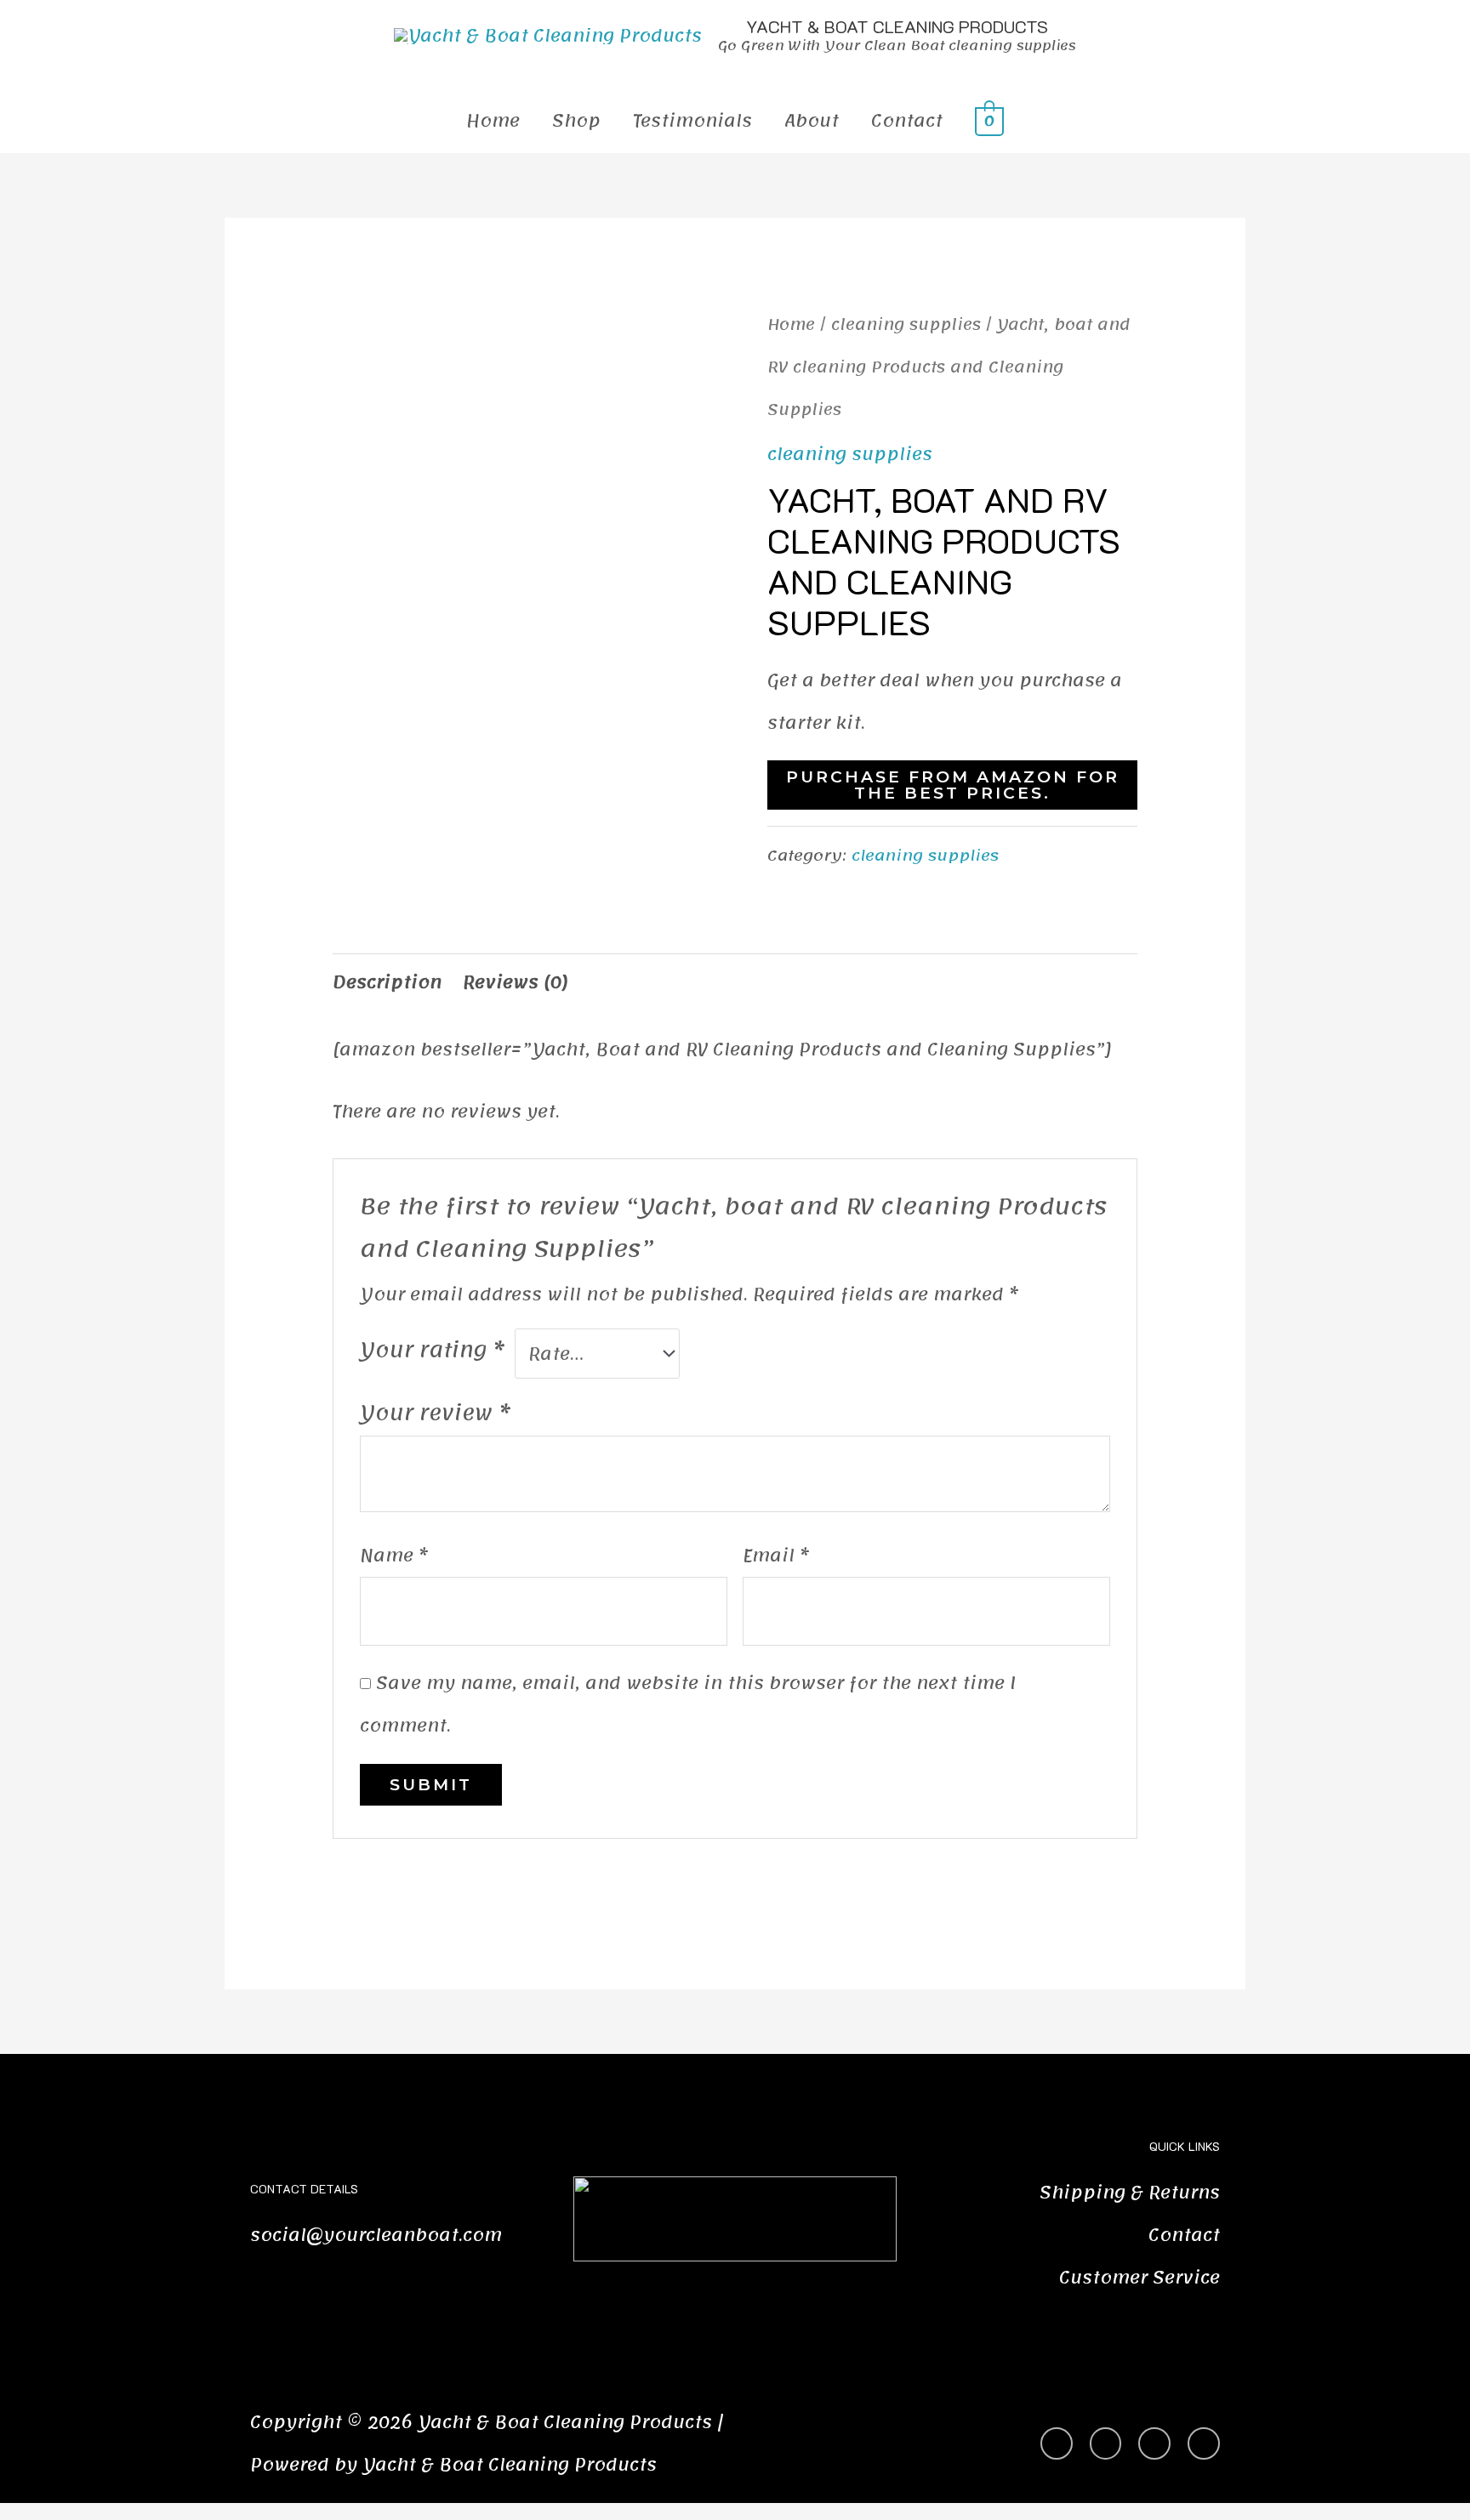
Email (776, 1556)
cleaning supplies (906, 324)
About (812, 121)
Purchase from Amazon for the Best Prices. (953, 785)
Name (394, 1556)
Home (493, 121)
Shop (576, 121)
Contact (907, 121)
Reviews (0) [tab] (516, 982)
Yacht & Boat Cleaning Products (897, 26)
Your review (435, 1413)
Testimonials (692, 121)
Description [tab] (387, 982)
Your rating (432, 1350)
